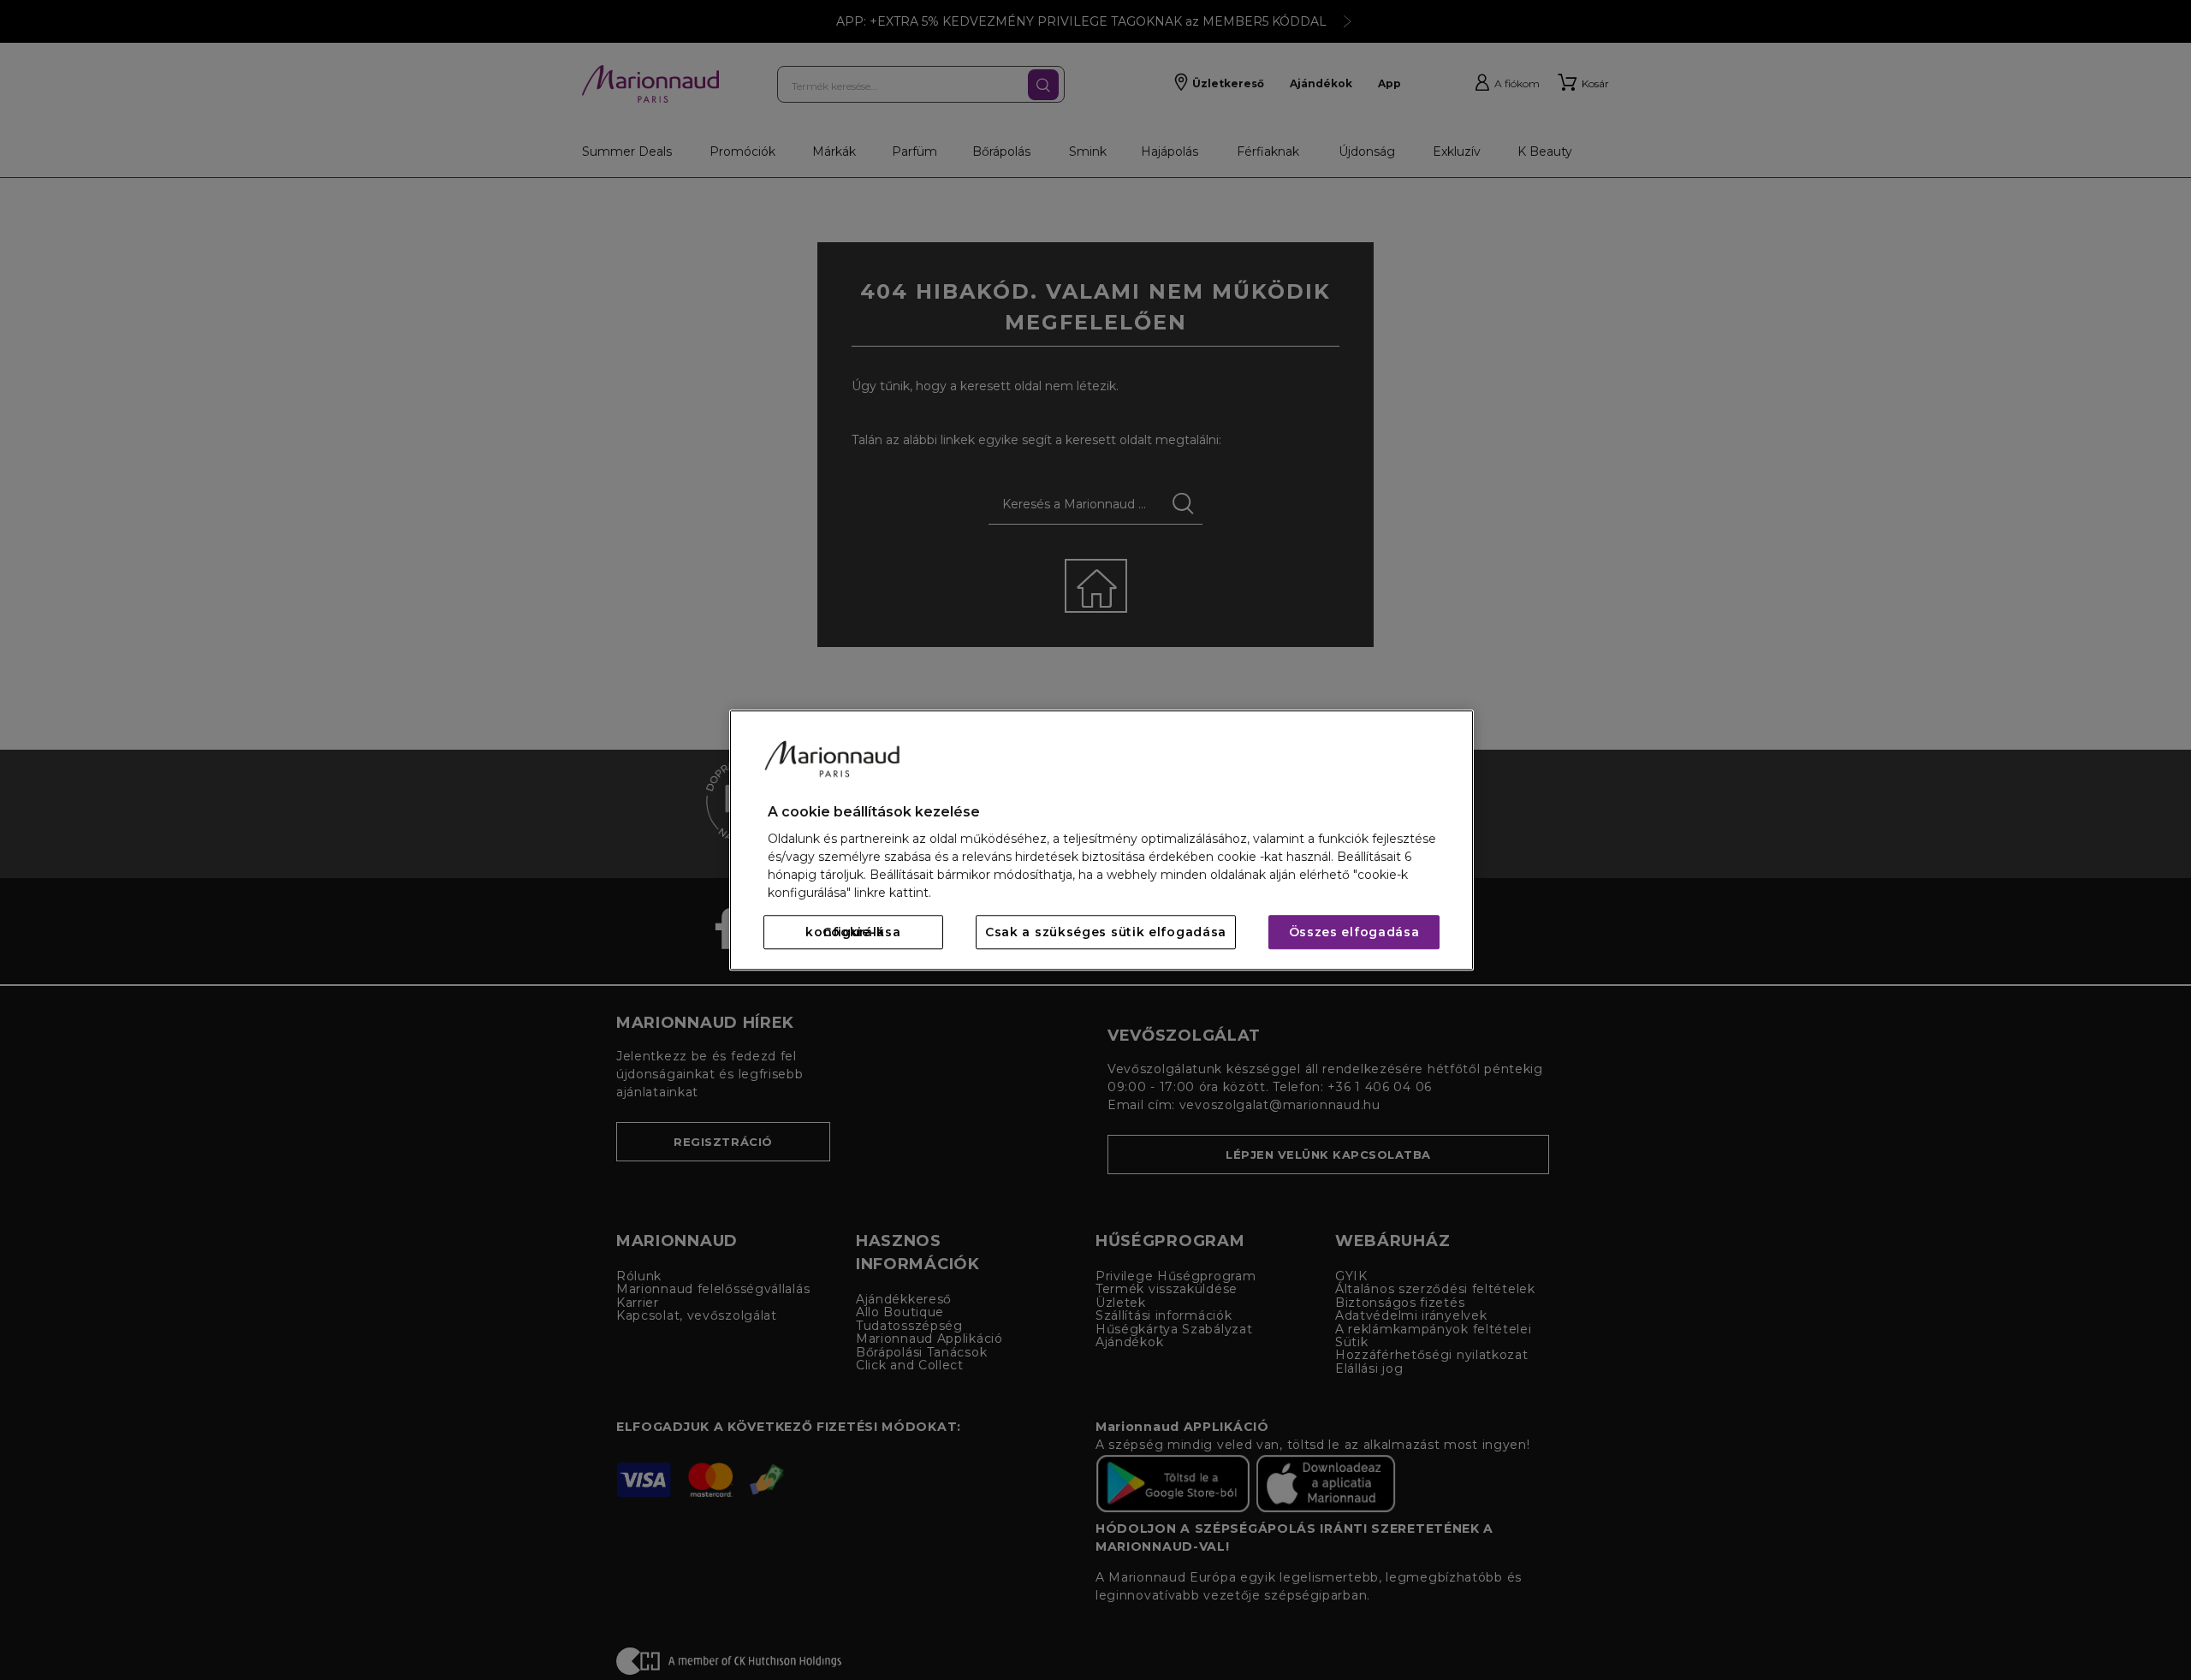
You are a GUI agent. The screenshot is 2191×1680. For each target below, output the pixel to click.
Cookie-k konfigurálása (853, 932)
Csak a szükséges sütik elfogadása (1106, 932)
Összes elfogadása (1354, 932)
